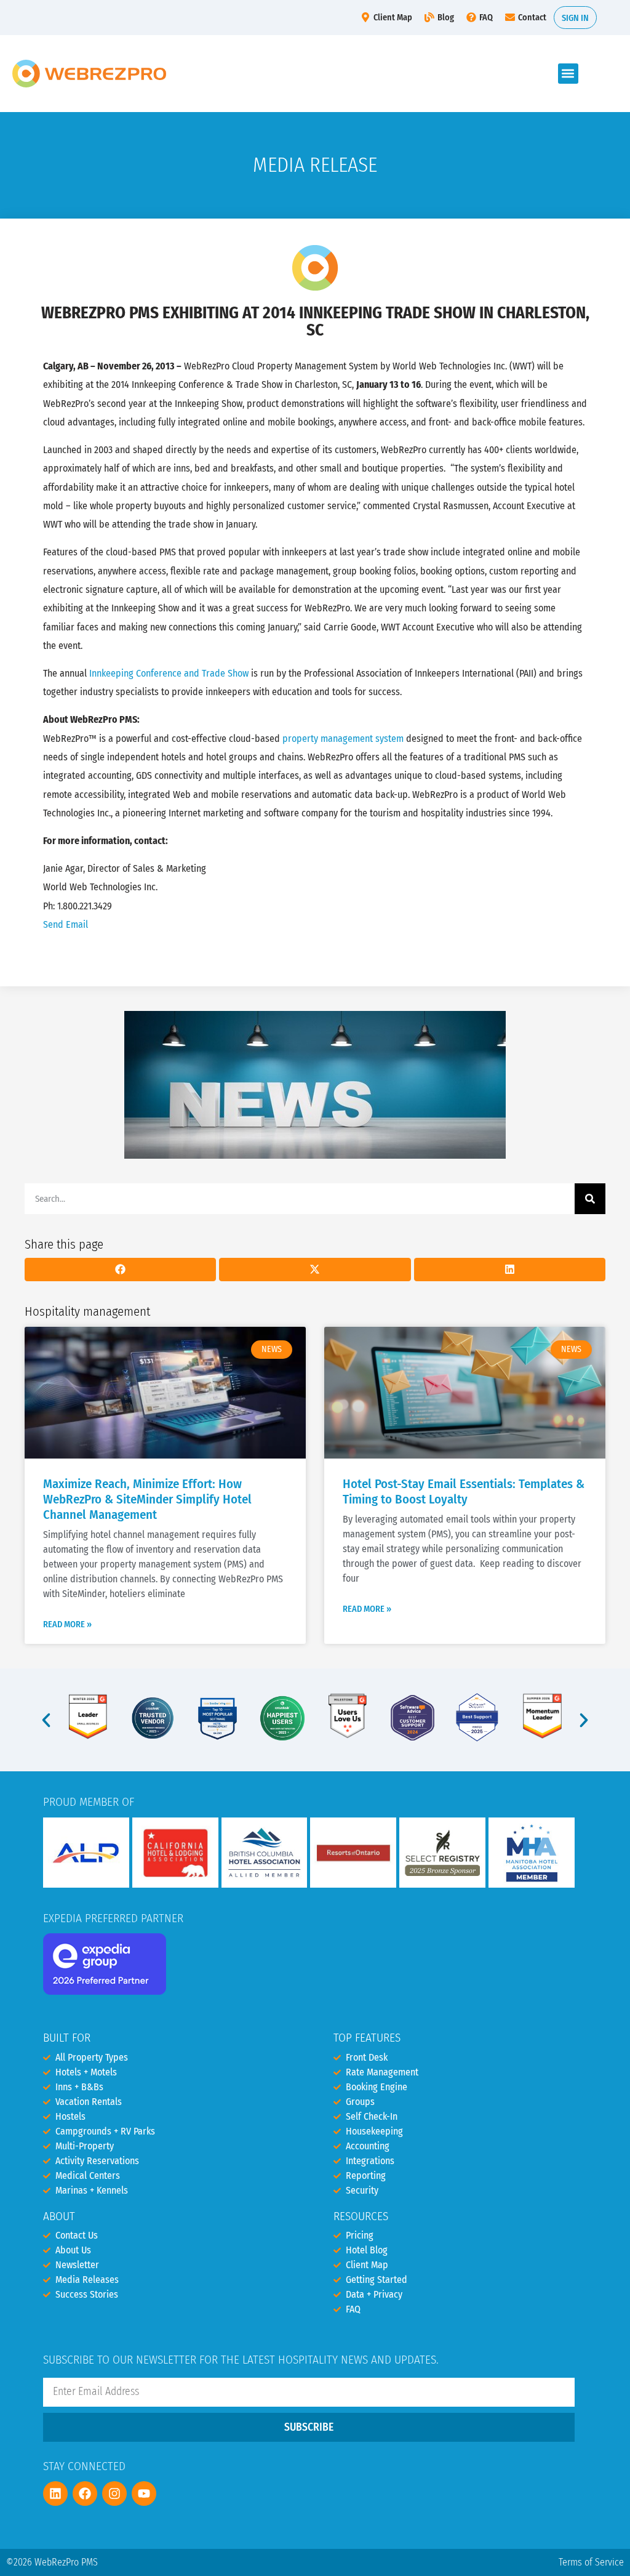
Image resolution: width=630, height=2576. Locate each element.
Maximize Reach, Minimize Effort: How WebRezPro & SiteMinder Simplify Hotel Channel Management (147, 1499)
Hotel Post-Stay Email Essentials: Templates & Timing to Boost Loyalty (464, 1492)
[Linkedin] (55, 2493)
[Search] (590, 1199)
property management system (343, 739)
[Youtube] (144, 2493)
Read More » (67, 1624)
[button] (568, 74)
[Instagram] (114, 2493)
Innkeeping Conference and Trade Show (169, 673)
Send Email (66, 924)
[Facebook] (85, 2493)
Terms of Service (591, 2562)
